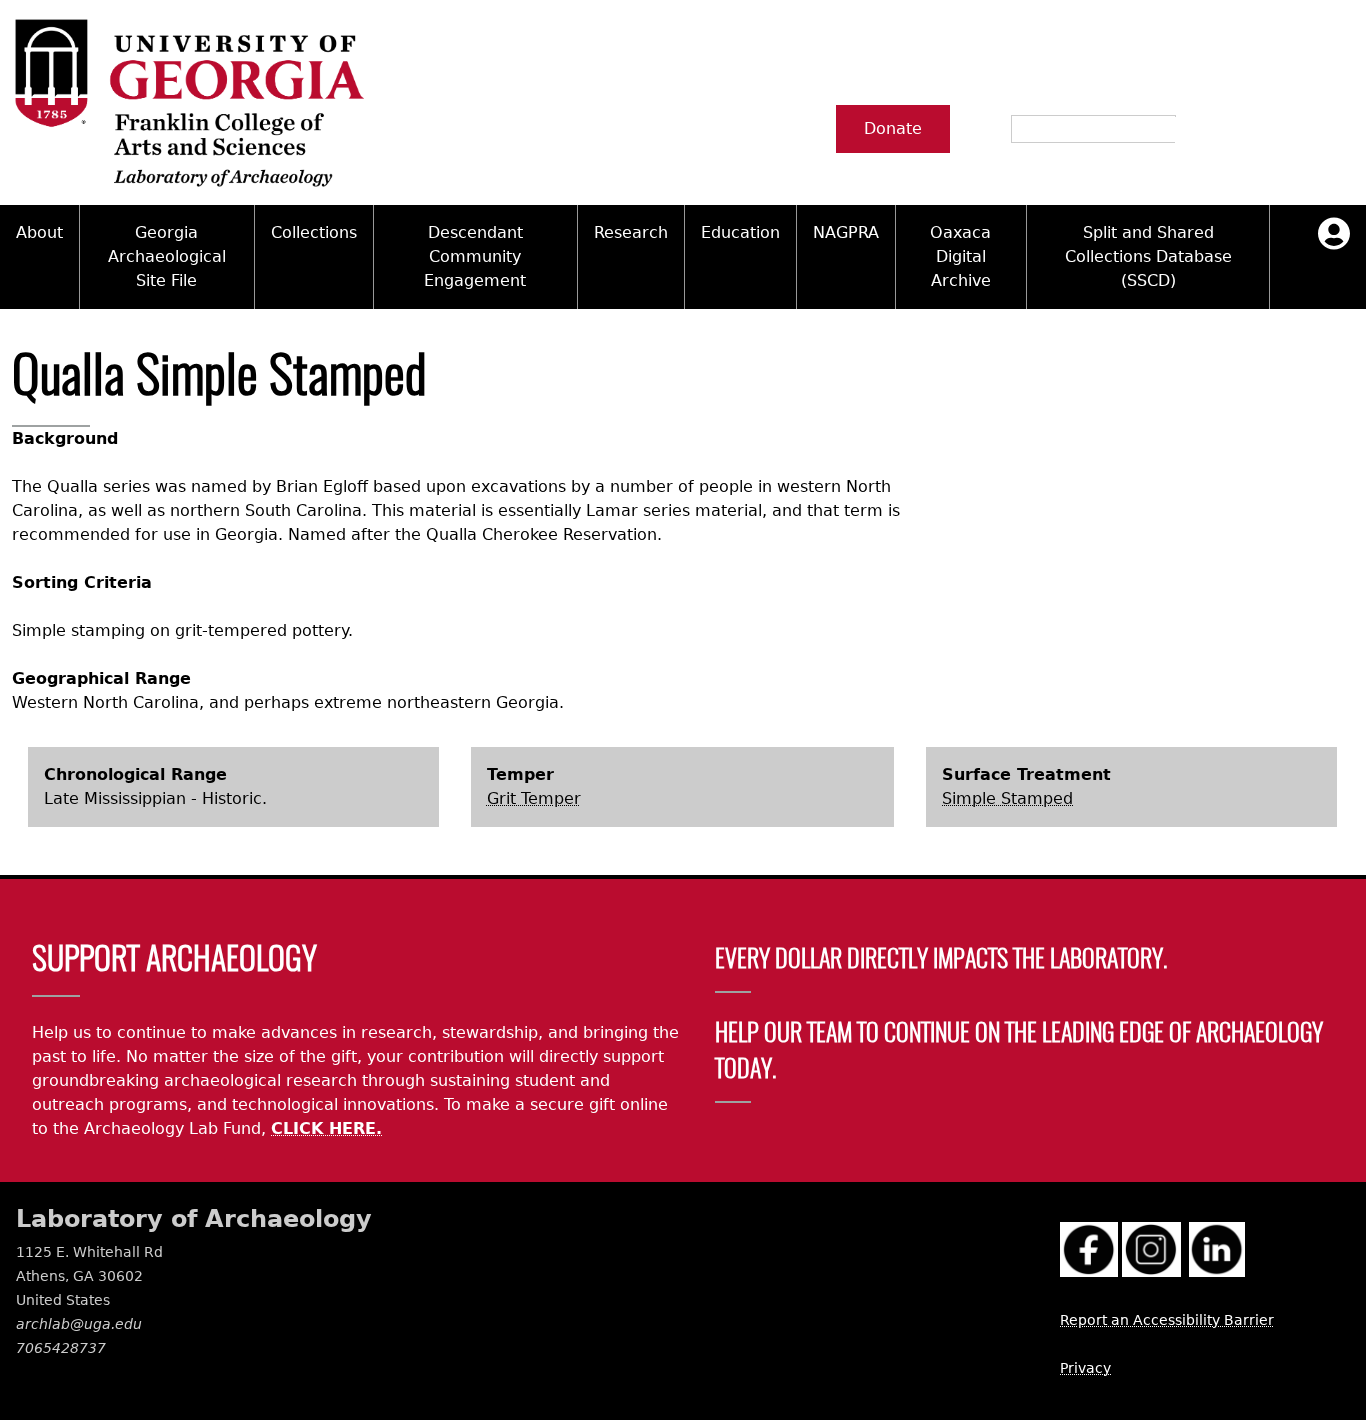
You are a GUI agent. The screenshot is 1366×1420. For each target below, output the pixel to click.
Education (740, 232)
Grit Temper (534, 798)
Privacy (1085, 1368)
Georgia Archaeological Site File (167, 256)
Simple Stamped (1007, 798)
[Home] (188, 102)
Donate (893, 128)
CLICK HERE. (326, 1128)
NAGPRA (846, 232)
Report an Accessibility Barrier (1167, 1320)
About (39, 232)
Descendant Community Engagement (475, 256)
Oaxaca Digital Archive (960, 256)
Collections (314, 232)
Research (631, 232)
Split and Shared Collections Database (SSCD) (1148, 256)
